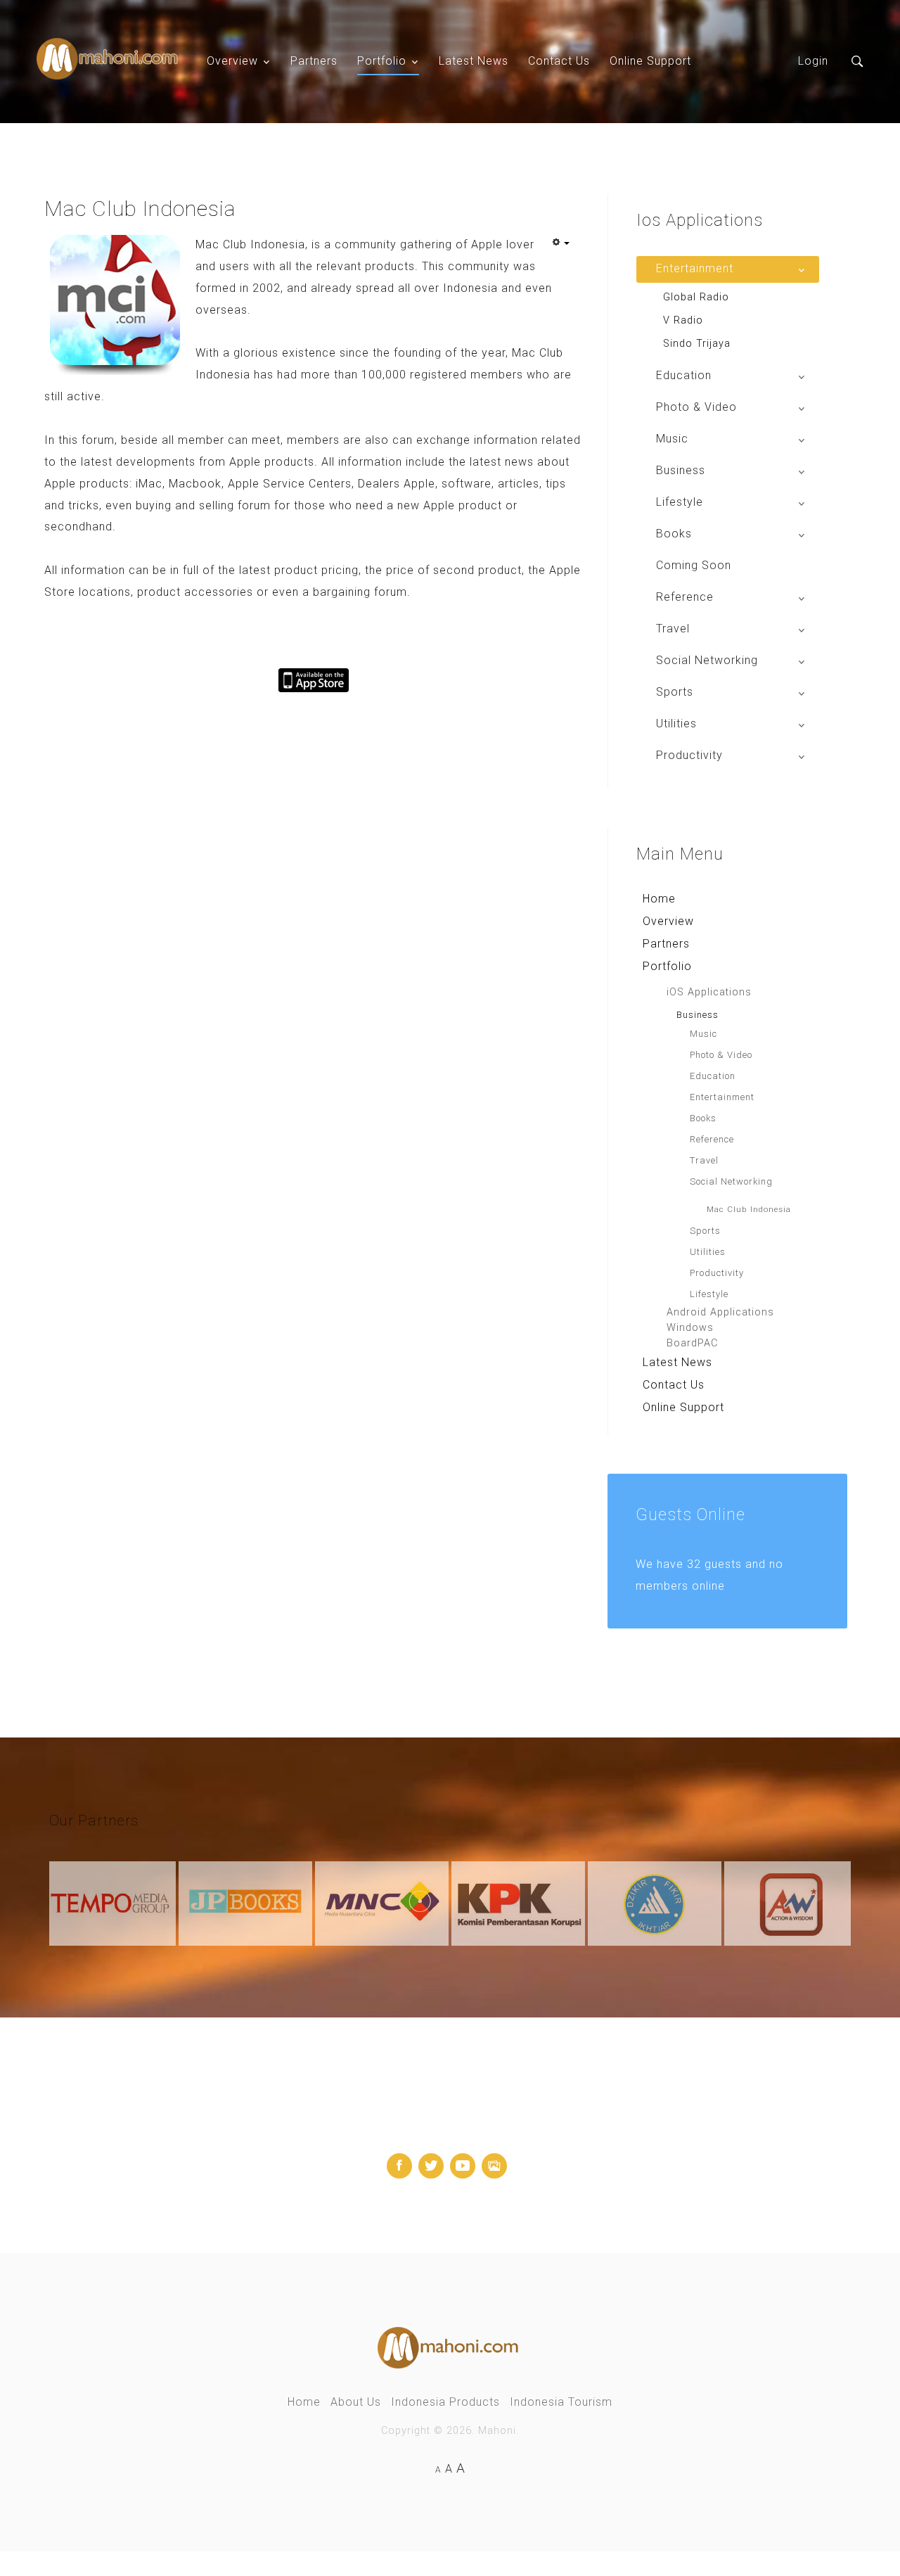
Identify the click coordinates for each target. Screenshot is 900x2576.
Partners (314, 61)
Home (659, 899)
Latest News (474, 61)
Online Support (650, 61)
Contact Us (559, 61)
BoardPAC (692, 1343)
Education (713, 1076)
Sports (705, 1231)
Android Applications (720, 1312)
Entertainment (722, 1097)
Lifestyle (709, 1294)
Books (703, 1118)
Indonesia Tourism (561, 2402)
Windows (690, 1328)
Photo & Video (721, 1055)
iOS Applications (709, 992)
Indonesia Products (445, 2402)
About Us (356, 2402)
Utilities (708, 1252)
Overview (232, 61)
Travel (704, 1160)
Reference (712, 1139)
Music (703, 1034)
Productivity (717, 1273)
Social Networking (731, 1181)
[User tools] (560, 243)
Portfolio (382, 61)
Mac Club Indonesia (749, 1209)
